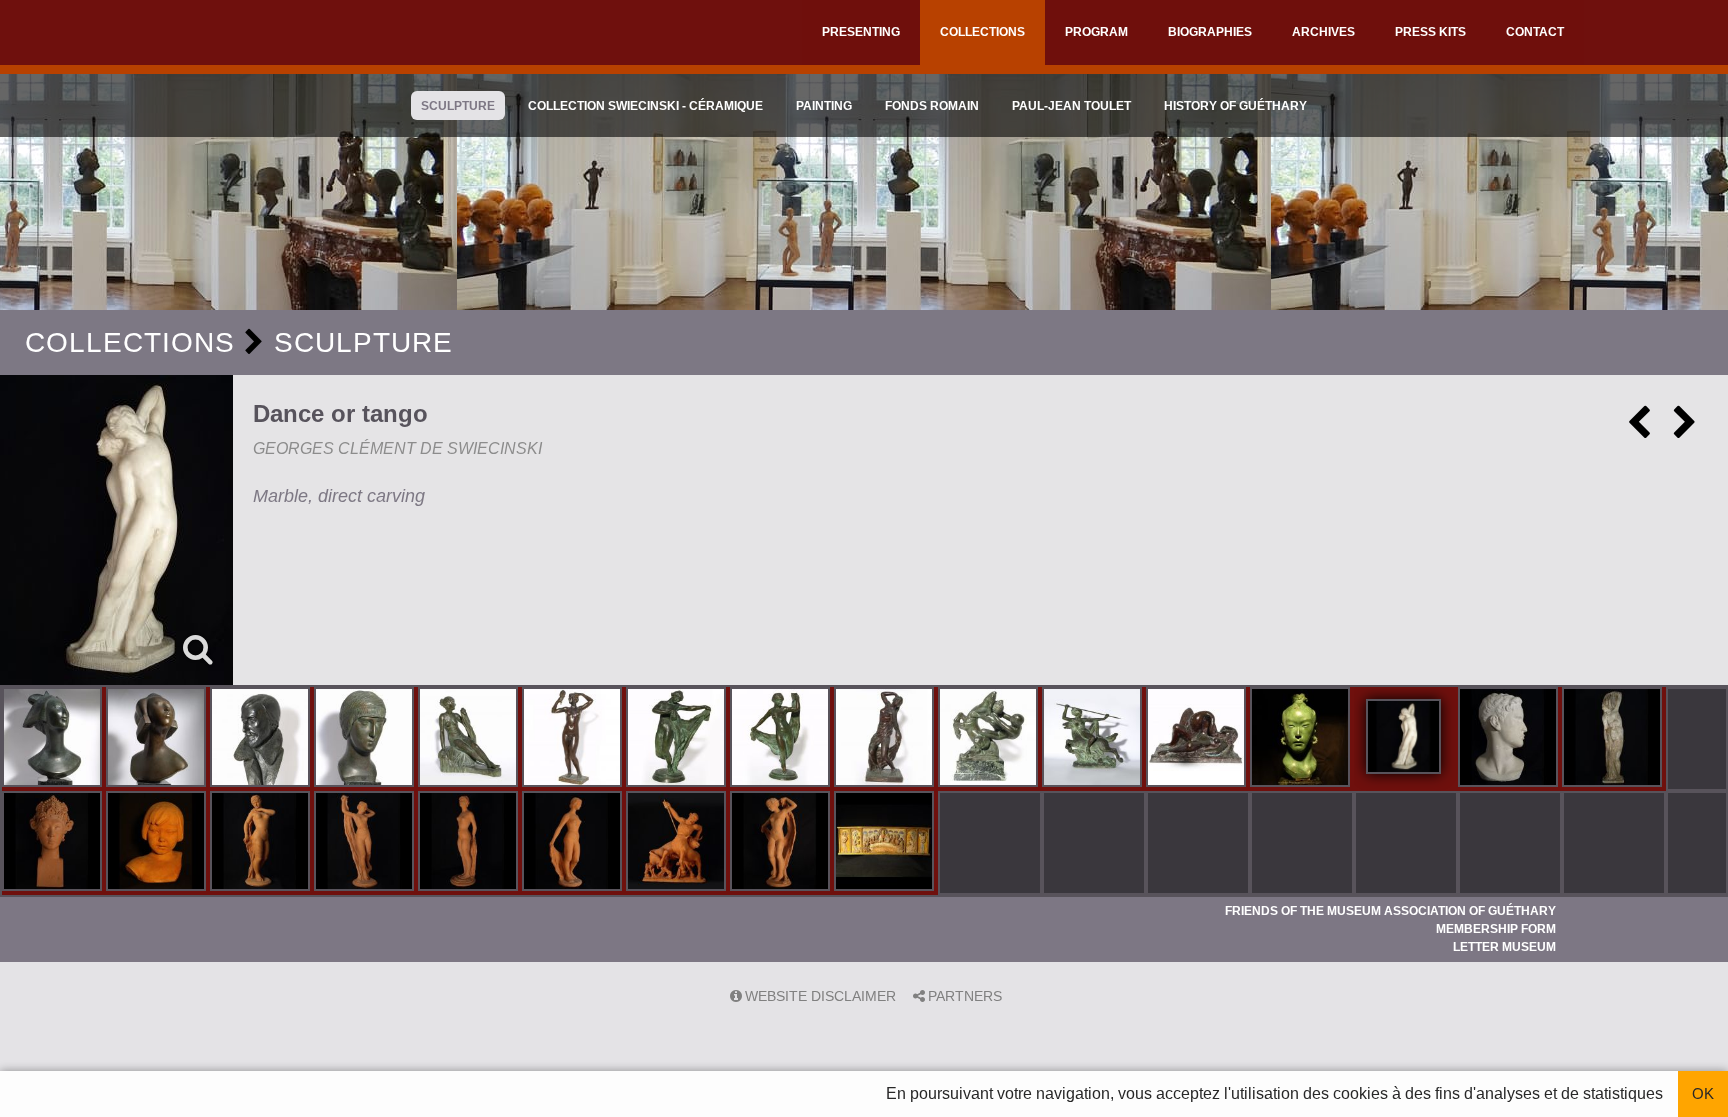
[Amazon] (1094, 739)
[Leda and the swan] (1198, 739)
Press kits (1430, 32)
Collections (982, 32)
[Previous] (1639, 430)
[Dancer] (782, 739)
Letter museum (1504, 947)
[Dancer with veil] (678, 739)
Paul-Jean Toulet (1071, 106)
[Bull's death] (678, 843)
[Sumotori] (1302, 739)
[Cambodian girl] (54, 843)
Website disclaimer (820, 996)
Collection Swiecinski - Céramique (645, 106)
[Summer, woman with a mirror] (574, 739)
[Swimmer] (262, 843)
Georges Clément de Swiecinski (397, 448)
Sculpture (458, 106)
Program (1096, 32)
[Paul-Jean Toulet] (262, 739)
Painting (824, 106)
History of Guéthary (1235, 106)
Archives (1323, 32)
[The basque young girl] (1614, 739)
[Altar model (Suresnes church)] (886, 843)
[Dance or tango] (116, 530)
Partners (965, 996)
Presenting (861, 32)
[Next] (1685, 430)
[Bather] (470, 739)
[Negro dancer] (886, 739)
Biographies (1210, 32)
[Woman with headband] (366, 739)
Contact (1535, 32)
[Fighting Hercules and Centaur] (990, 739)
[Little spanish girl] (158, 843)
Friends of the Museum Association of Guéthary (1390, 911)
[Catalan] (1510, 739)
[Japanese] (54, 739)
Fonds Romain (932, 106)
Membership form (1496, 929)
